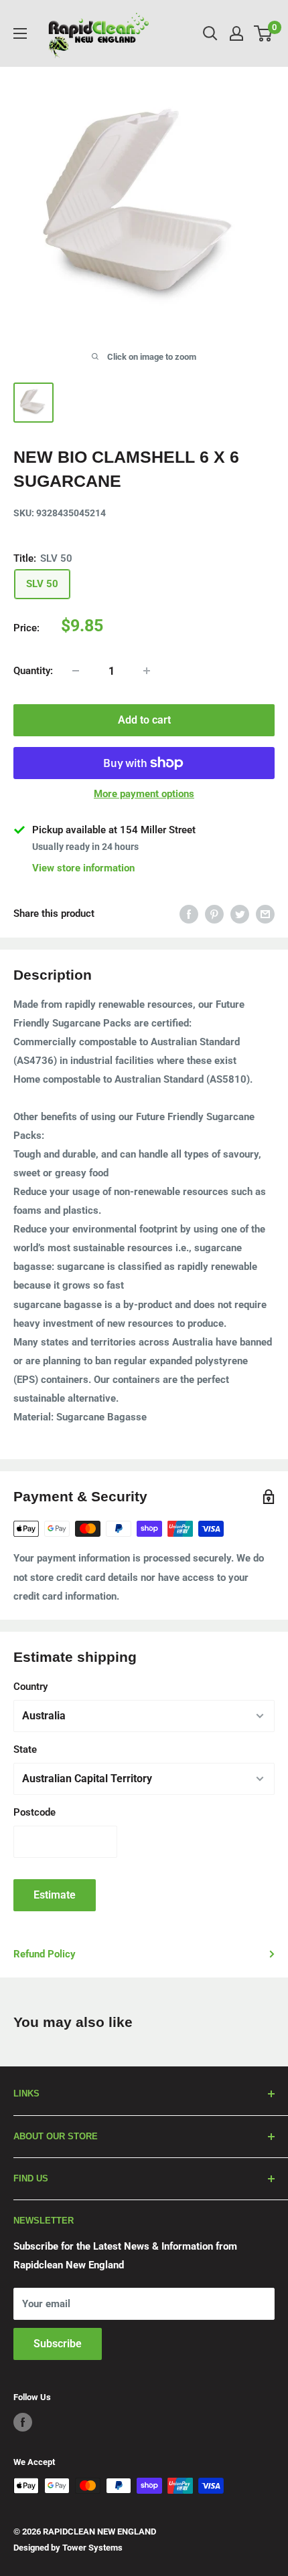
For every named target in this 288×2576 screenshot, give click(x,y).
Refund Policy (45, 1954)
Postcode (34, 1812)
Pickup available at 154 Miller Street (114, 830)
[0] (264, 33)
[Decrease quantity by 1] (76, 671)
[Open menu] (20, 33)
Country (30, 1687)
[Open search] (210, 33)
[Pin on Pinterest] (214, 914)
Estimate (55, 1895)
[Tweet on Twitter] (240, 914)
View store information (83, 868)
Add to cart (144, 720)
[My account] (236, 33)
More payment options (144, 794)
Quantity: (33, 671)
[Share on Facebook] (189, 914)
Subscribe (58, 2344)
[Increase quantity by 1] (147, 671)
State (25, 1749)
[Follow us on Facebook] (23, 2422)
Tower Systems (92, 2548)
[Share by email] (265, 914)
